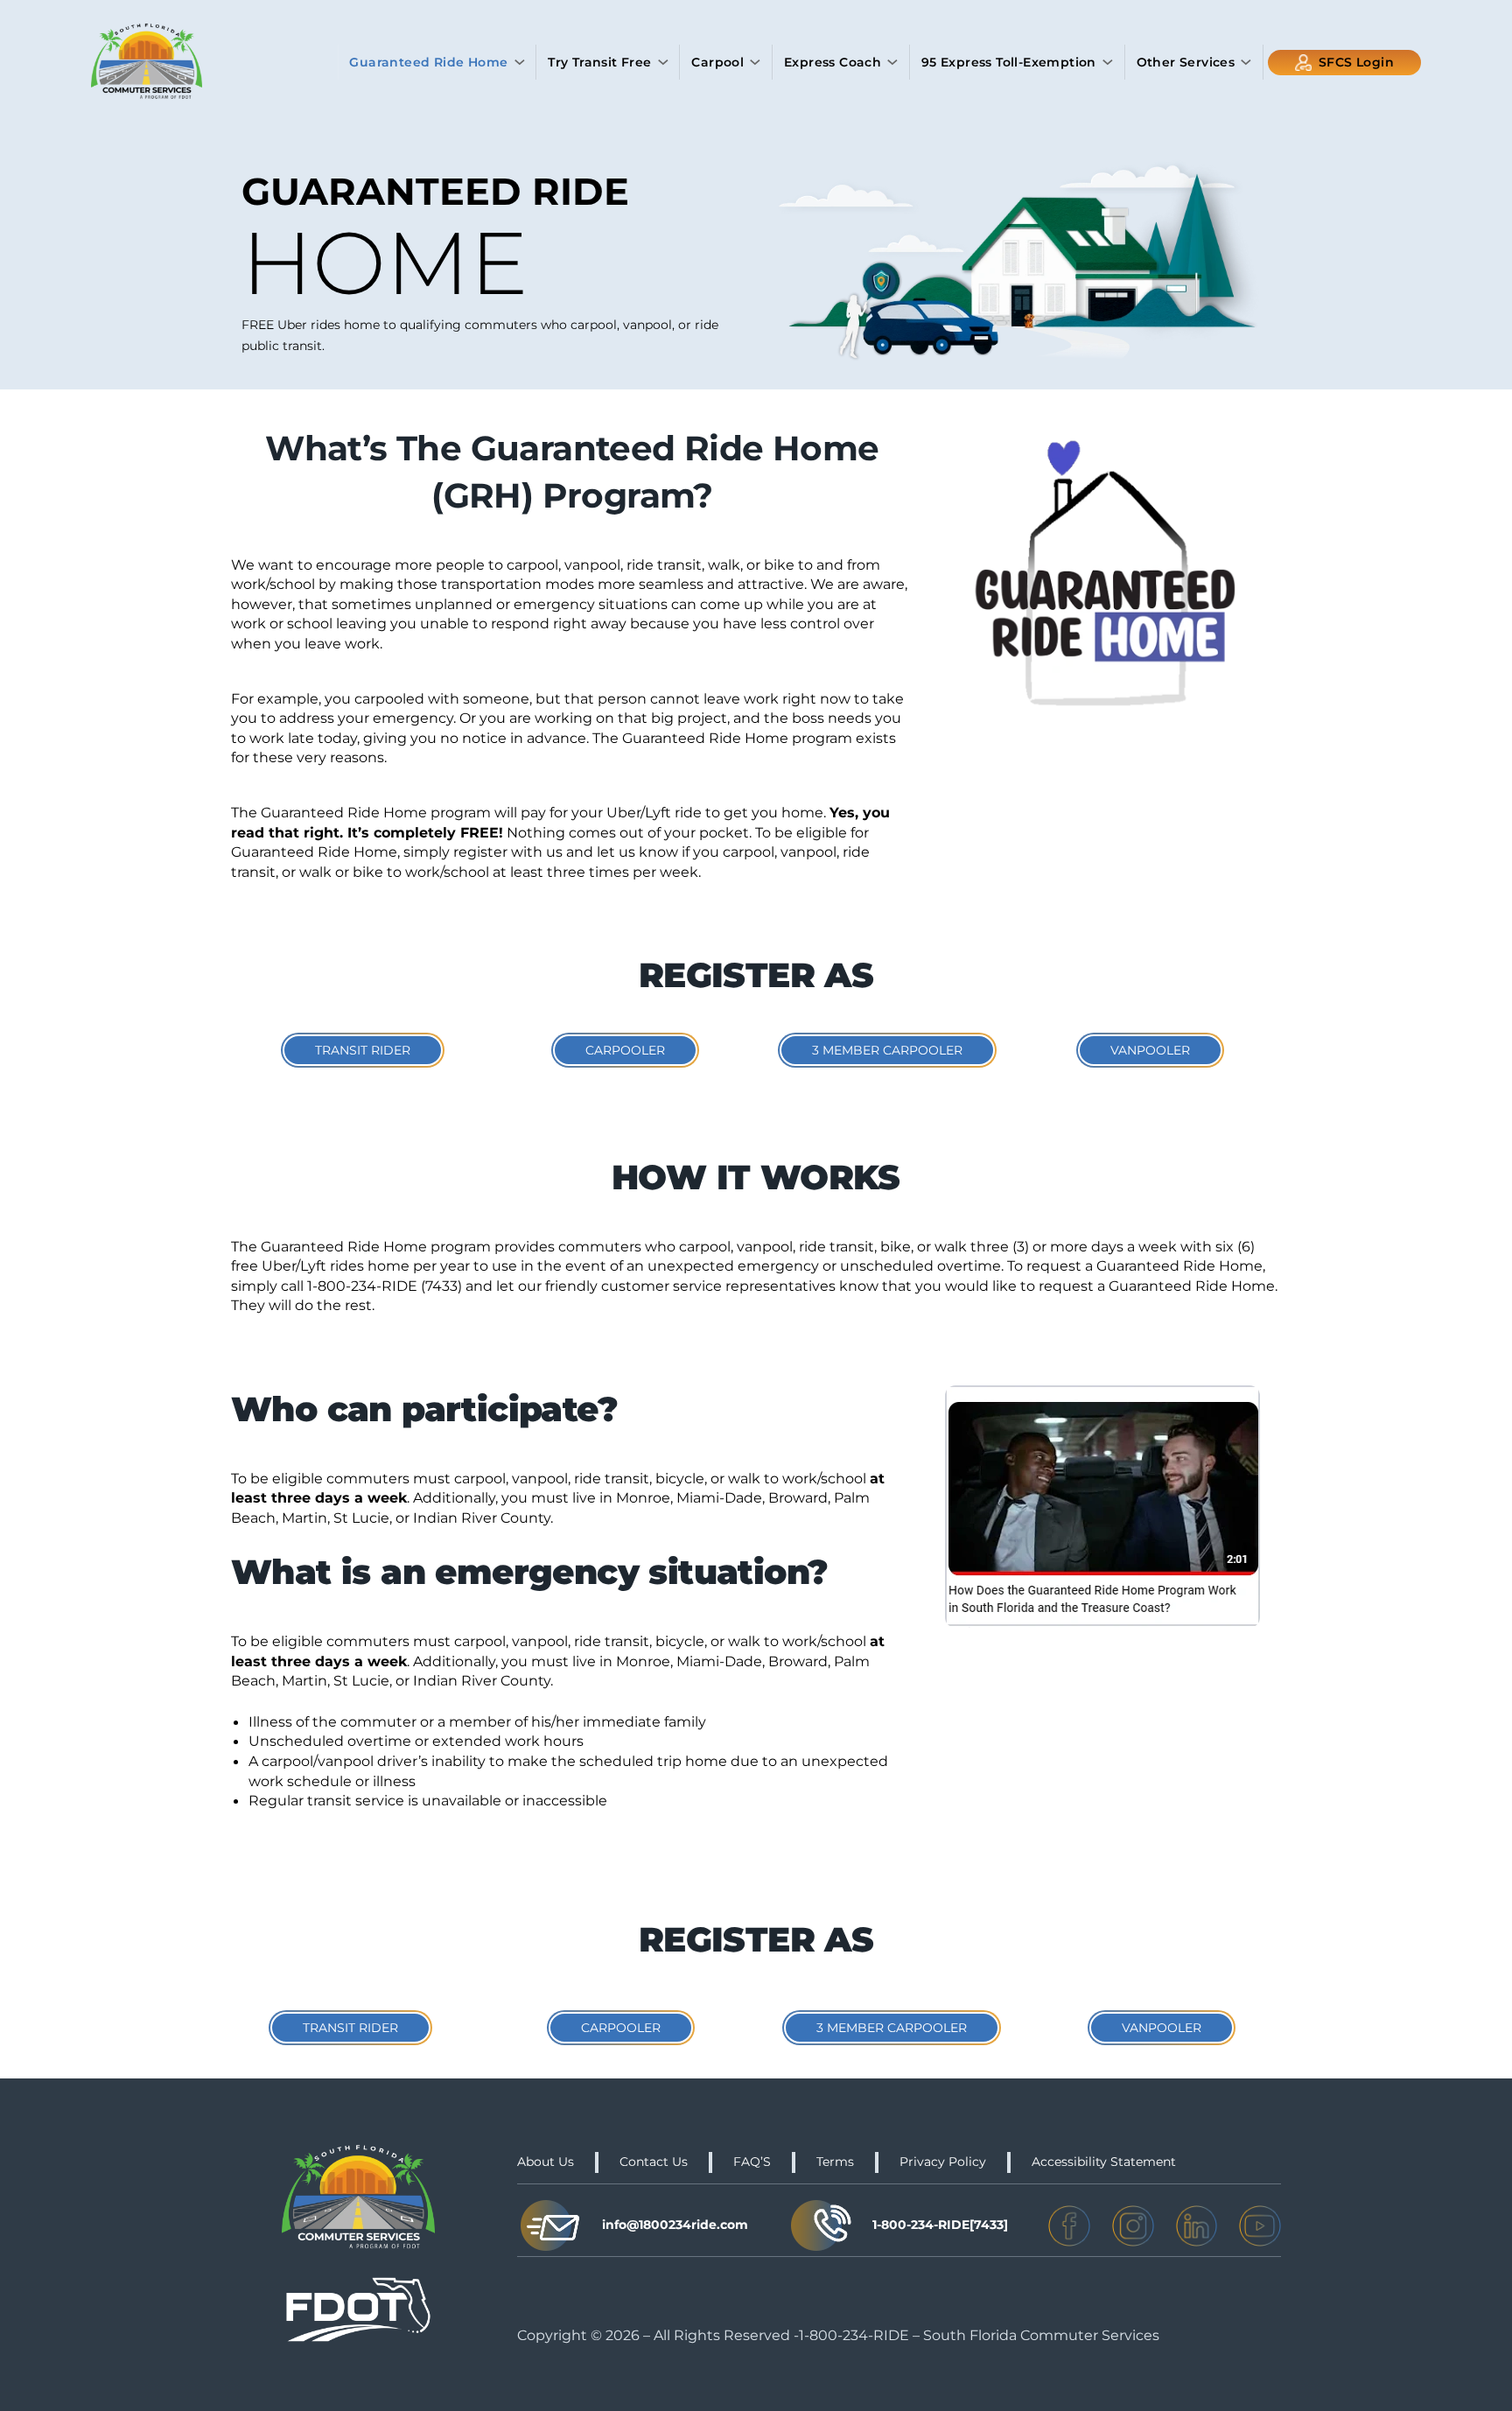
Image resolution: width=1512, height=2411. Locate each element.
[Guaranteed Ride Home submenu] (520, 62)
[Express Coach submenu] (892, 62)
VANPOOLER (1150, 1050)
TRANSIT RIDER (363, 1050)
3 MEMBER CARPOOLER (887, 1050)
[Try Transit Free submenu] (663, 62)
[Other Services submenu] (1246, 62)
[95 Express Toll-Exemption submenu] (1108, 62)
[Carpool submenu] (755, 62)
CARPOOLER (625, 1050)
